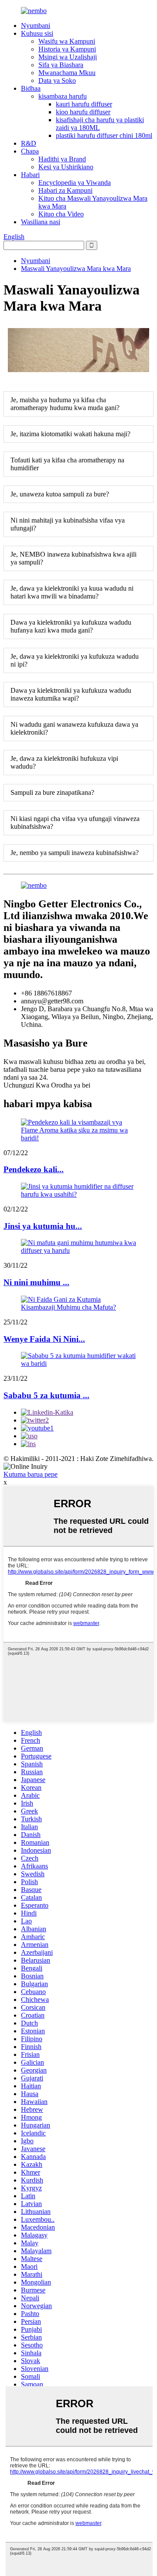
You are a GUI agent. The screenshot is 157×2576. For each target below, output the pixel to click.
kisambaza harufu (63, 96)
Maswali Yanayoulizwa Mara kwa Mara (76, 269)
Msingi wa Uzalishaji (68, 57)
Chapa (30, 151)
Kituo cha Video (61, 214)
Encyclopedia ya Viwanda (75, 183)
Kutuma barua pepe (31, 1474)
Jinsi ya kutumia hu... (43, 1226)
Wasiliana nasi (41, 222)
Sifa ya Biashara (61, 65)
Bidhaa (31, 88)
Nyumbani (36, 26)
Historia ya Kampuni (67, 49)
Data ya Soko (57, 80)
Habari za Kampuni (65, 190)
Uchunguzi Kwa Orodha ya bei (47, 1085)
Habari (30, 175)
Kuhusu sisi (37, 33)
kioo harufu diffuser (83, 112)
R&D (29, 143)
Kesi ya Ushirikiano (66, 167)
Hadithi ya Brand (62, 159)
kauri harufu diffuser (84, 104)
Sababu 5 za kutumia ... (46, 1395)
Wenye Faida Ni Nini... (44, 1339)
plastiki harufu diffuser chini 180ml (104, 135)
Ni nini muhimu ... (36, 1282)
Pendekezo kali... (34, 1169)
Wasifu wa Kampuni (67, 41)
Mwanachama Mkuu (67, 73)
